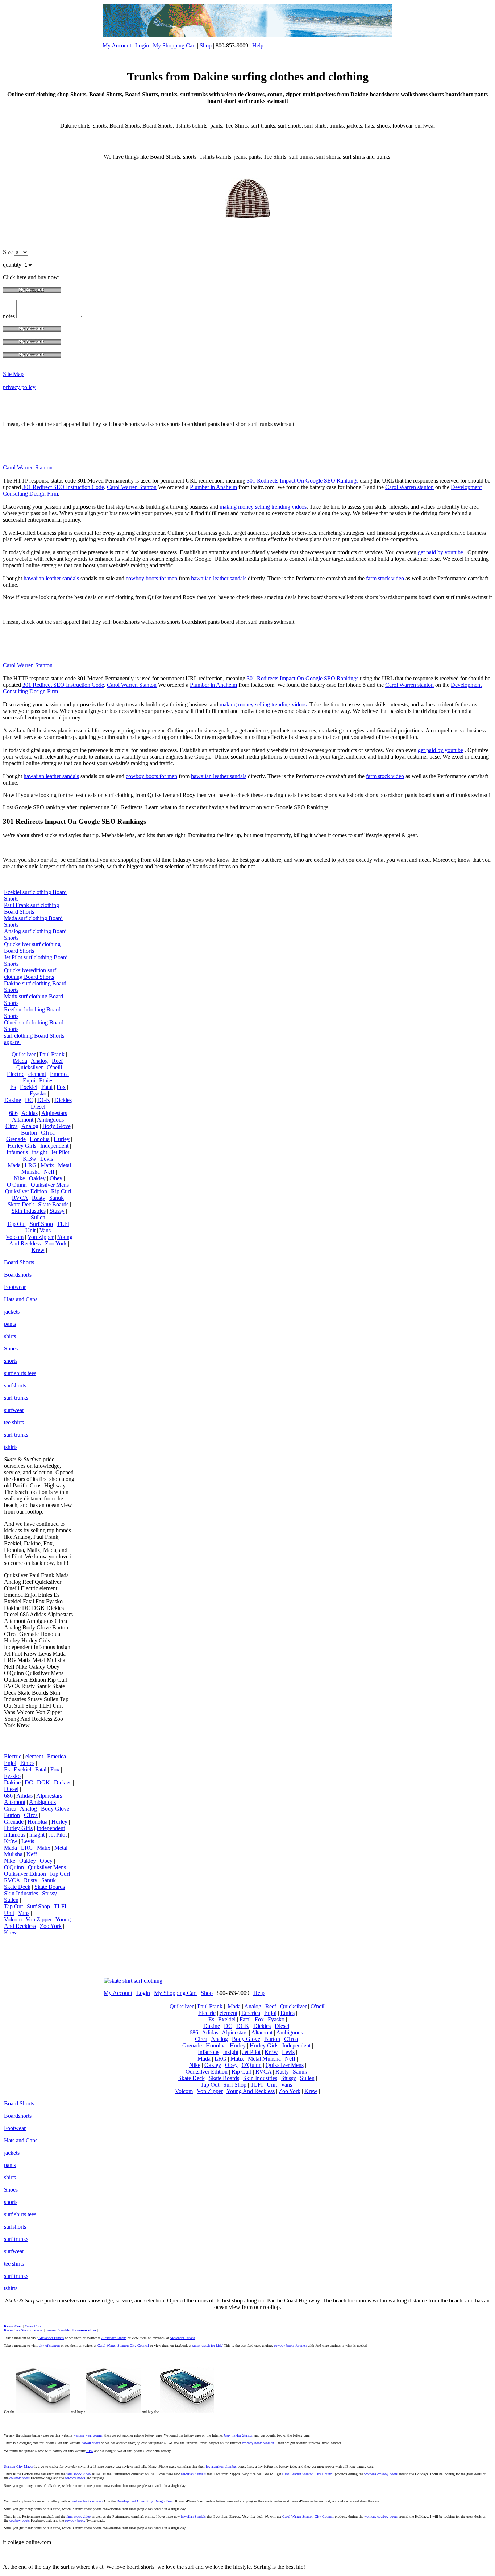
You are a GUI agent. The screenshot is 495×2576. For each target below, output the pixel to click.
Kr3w (30, 1159)
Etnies (46, 1080)
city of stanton (49, 2345)
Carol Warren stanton (409, 487)
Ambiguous (50, 1120)
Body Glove (57, 1126)
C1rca (48, 1133)
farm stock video (385, 578)
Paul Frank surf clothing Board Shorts (32, 908)
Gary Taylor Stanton (239, 2435)
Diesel (38, 1107)
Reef (57, 1061)
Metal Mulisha (264, 2059)
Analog (39, 1061)
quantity (13, 265)
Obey (56, 1178)
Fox (61, 1087)
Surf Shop (41, 1224)
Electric (16, 1074)
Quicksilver (30, 1067)
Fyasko (38, 1093)
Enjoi (29, 1080)
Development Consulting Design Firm (145, 2501)
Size (9, 252)
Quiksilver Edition (26, 1191)
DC (29, 1100)
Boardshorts (18, 1275)
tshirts (11, 1447)
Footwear (15, 1287)
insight (39, 1152)
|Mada (20, 1061)
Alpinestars (54, 1113)
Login (142, 45)
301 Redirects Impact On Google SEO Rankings (303, 481)
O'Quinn (17, 1185)
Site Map (13, 374)
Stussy (57, 1211)
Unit (30, 1230)
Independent (54, 1146)
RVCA (20, 1198)
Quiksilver (24, 1054)
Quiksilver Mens (50, 1185)
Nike (19, 1178)
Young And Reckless (41, 1240)
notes (10, 316)
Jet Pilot (60, 1152)
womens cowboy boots (381, 2474)
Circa (12, 1126)
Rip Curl (61, 1191)
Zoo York (56, 1243)
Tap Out (16, 1224)
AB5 (90, 2451)
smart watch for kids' (208, 2345)
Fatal (47, 1087)
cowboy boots (20, 2478)
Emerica (59, 1074)
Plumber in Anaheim (213, 487)
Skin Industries (29, 1211)
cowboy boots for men (151, 578)
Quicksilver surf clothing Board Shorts (32, 947)
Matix (47, 1165)
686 (13, 1113)
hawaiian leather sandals (51, 578)
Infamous (17, 1152)
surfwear (14, 1410)
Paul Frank (52, 1054)
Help (258, 45)
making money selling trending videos (263, 507)
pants (10, 1324)
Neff (49, 1172)
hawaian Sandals (58, 2330)
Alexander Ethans (51, 2338)
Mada (14, 1165)
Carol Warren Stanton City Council (123, 2345)
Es (13, 1087)
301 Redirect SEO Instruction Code (63, 487)
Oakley (37, 1178)
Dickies (63, 1100)
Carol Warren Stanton (28, 467)
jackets (12, 1312)
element (37, 1074)
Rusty (39, 1198)
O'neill (54, 1067)
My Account (117, 45)
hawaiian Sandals (193, 2474)
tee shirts (14, 1422)
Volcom (15, 1237)
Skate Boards (53, 1204)
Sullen (38, 1217)
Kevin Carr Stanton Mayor (23, 2330)
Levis (47, 1159)
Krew (38, 1250)
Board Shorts (19, 1262)
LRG (31, 1165)
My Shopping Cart (174, 45)
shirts (10, 1336)
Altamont (23, 1120)
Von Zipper (41, 1237)
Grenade (16, 1139)
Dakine (13, 1100)
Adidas (30, 1113)
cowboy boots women (258, 2443)
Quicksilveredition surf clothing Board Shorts (30, 974)
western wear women (88, 2435)
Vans (45, 1230)
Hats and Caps (21, 1299)
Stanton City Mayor (19, 2466)
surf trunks (16, 1398)
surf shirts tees (20, 1373)
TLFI (63, 1224)
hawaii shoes (91, 2443)
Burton (29, 1133)
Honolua (40, 1139)
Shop (206, 45)
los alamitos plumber (221, 2466)
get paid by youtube (440, 552)
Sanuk (57, 1198)
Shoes (11, 1348)
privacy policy (19, 387)
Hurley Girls (22, 1146)
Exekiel (29, 1087)
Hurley (62, 1139)
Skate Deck (21, 1204)
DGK (44, 1100)
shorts (11, 1361)
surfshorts (15, 1385)
